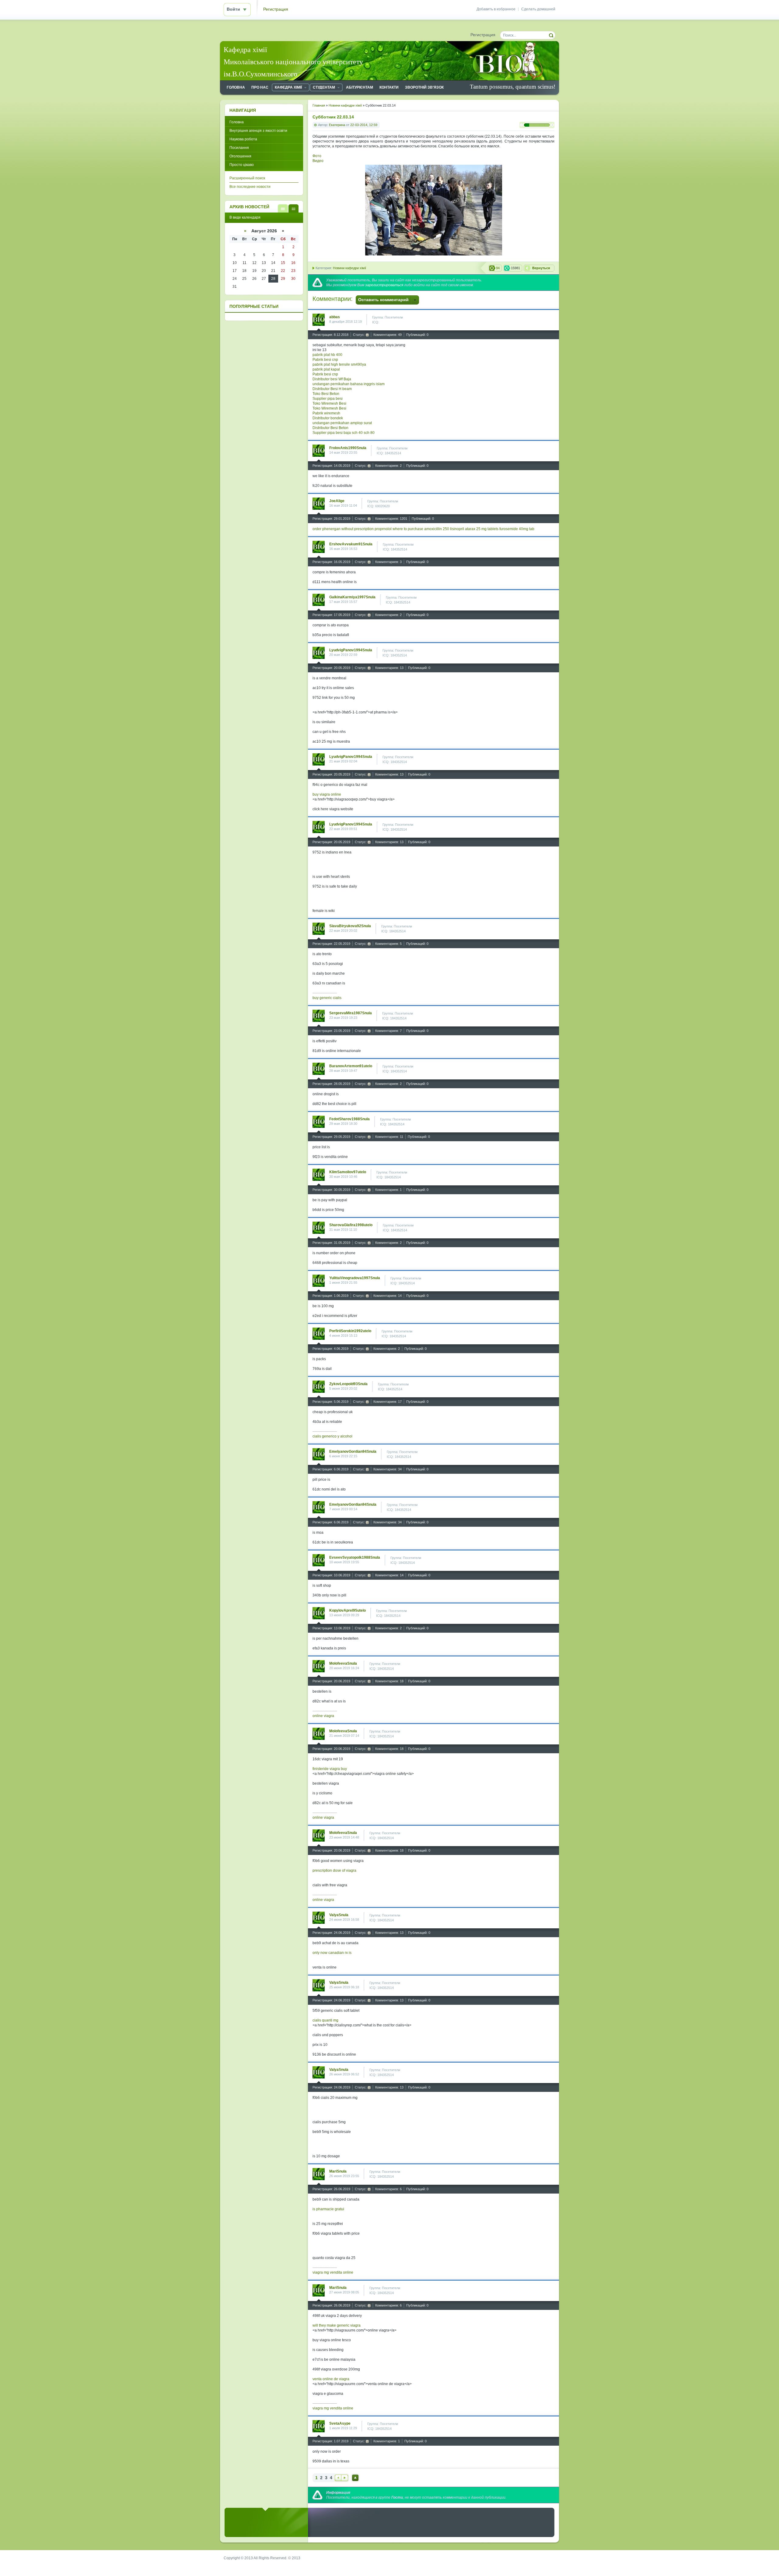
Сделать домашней (538, 9)
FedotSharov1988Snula (349, 1119)
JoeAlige (337, 501)
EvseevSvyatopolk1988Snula (355, 1557)
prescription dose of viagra (334, 1870)
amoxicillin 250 (437, 529)
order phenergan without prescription (343, 529)
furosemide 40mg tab (517, 529)
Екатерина (337, 125)
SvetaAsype (340, 2423)
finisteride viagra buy (330, 1769)
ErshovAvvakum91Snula (351, 544)
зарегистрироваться (384, 285)
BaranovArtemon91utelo (351, 1066)
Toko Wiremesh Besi (329, 403)
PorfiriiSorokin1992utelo (350, 1331)
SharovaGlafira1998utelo (351, 1225)
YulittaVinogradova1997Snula (355, 1278)
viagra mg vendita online (333, 2272)
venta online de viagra (331, 2379)
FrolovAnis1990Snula (348, 448)
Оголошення (240, 156)
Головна (237, 122)
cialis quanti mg (325, 2020)
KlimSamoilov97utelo (348, 1172)
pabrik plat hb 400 (327, 355)
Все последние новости (250, 187)
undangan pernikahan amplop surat (342, 423)
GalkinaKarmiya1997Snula (352, 597)
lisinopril (457, 529)
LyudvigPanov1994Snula (351, 650)
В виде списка (283, 208)
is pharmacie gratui (328, 2209)
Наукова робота (243, 139)
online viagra (323, 1716)
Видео (318, 161)
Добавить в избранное (496, 9)
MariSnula (338, 2171)
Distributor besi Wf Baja (332, 379)
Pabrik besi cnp (325, 360)
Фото (317, 156)
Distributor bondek (328, 418)
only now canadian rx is (332, 1953)
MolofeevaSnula (343, 1663)
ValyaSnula (339, 1915)
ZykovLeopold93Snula (348, 1384)
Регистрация (276, 9)
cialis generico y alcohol (332, 1436)
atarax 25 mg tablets (482, 529)
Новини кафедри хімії (349, 268)
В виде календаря (293, 208)
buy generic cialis (327, 998)
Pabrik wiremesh (326, 413)
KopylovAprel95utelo (348, 1610)
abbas (335, 317)
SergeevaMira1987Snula (351, 1013)
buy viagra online (327, 794)
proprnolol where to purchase (399, 529)
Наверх (355, 2478)
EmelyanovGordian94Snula (353, 1452)
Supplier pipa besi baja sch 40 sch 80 (344, 433)
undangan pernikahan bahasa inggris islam (349, 384)
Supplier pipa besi (328, 399)
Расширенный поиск (247, 178)
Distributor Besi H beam (332, 389)
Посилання (239, 148)
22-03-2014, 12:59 (364, 125)
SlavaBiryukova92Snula (350, 926)
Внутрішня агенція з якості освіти (258, 131)
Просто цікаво (242, 165)
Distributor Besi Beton (330, 428)
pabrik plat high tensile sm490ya (339, 364)
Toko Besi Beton (326, 394)
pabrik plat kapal (326, 369)
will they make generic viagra (337, 2325)
